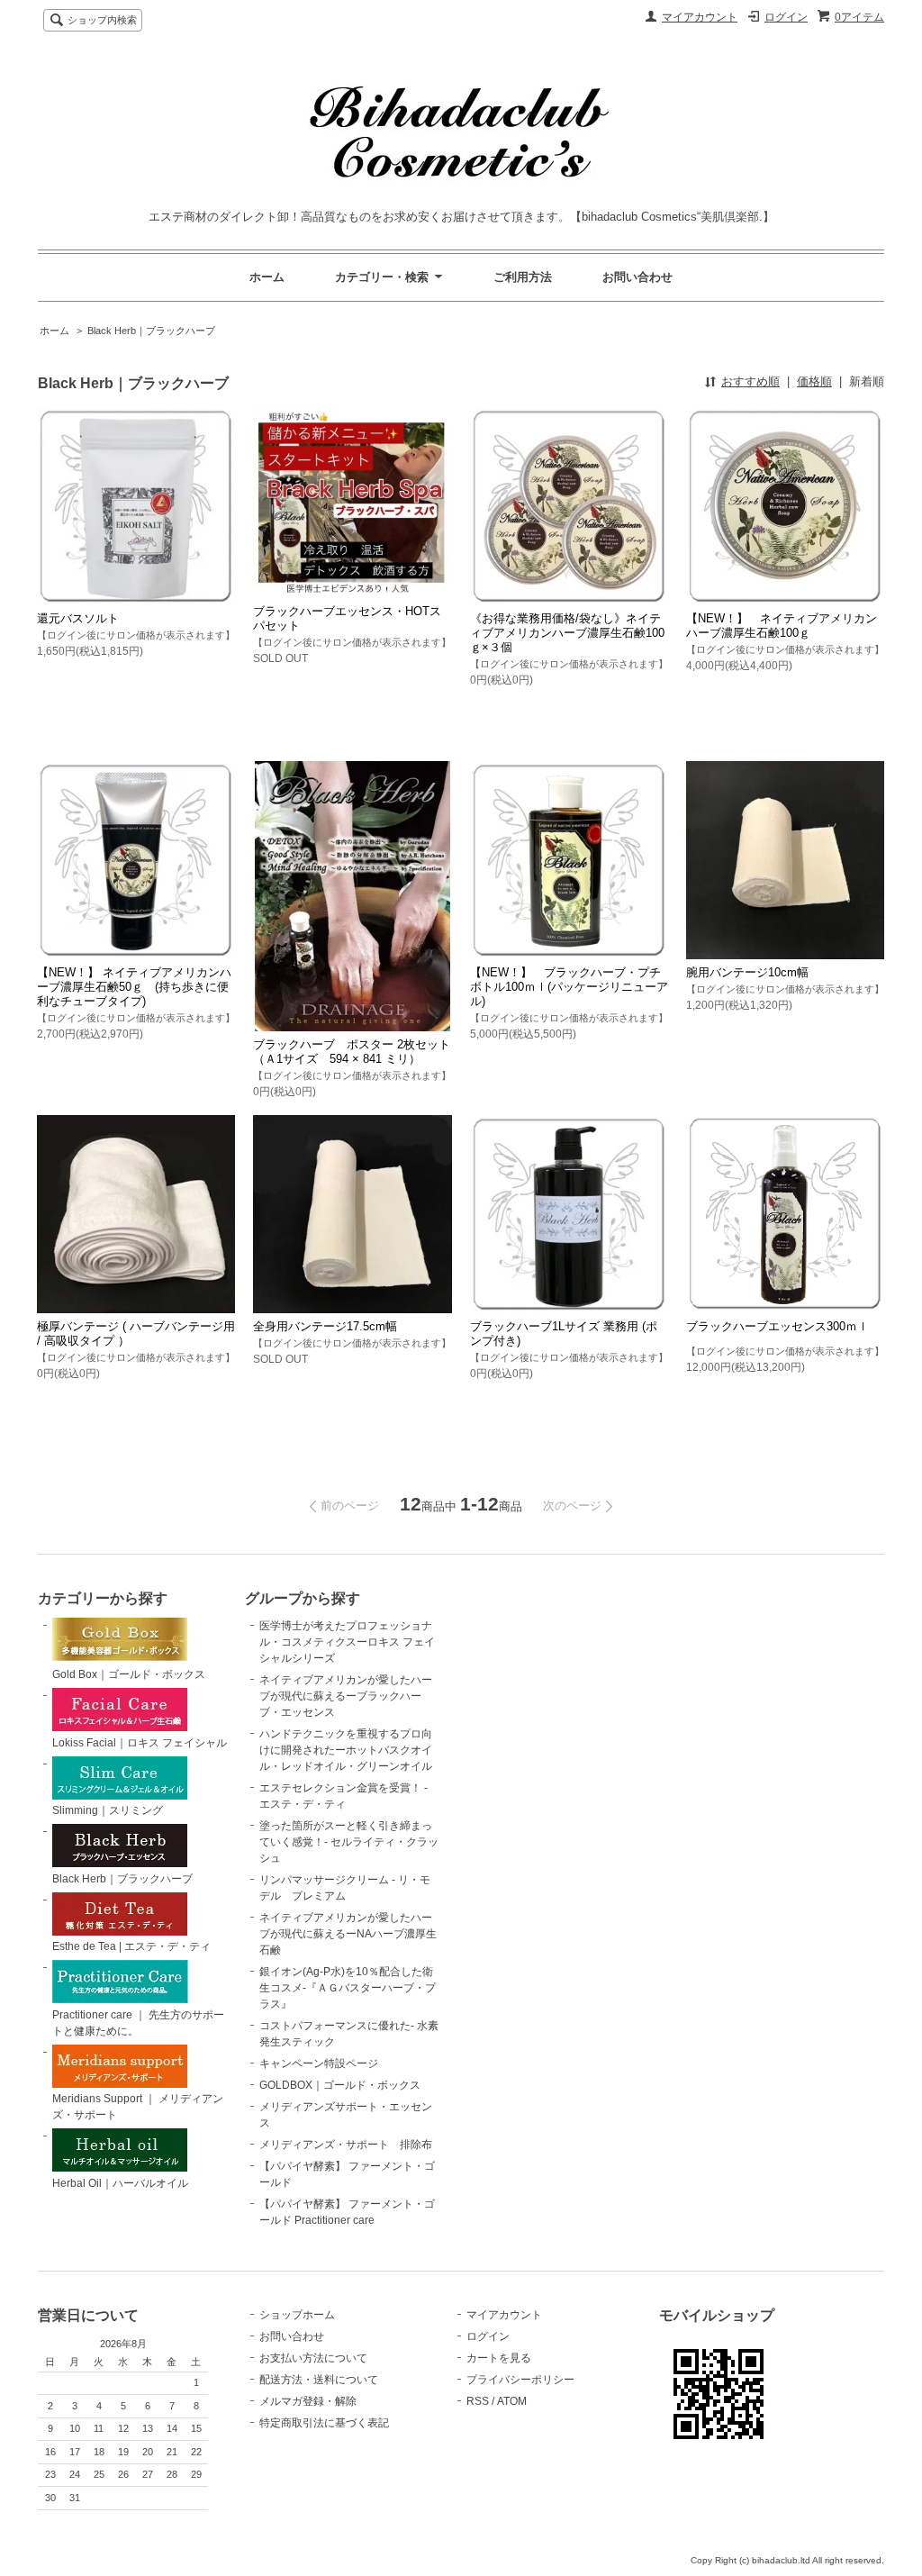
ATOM (512, 2401)
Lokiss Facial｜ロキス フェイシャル (140, 1743)
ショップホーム (297, 2315)
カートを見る (499, 2358)
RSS (478, 2401)
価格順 (814, 381)
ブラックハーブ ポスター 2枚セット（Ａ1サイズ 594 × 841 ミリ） (352, 1052)
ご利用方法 (523, 277)
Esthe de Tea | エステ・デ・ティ (131, 1946)
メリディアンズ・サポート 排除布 (346, 2145)
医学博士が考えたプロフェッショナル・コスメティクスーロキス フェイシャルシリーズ (347, 1642)
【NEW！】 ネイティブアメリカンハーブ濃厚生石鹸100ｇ (782, 626)
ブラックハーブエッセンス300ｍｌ (777, 1326)
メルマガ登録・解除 (308, 2401)
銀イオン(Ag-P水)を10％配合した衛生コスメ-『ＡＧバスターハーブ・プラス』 (348, 1988)
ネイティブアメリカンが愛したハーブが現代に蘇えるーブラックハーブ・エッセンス (346, 1696)
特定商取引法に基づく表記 (324, 2423)
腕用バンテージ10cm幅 (747, 972)
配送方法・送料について (319, 2380)
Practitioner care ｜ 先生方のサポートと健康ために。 (138, 2023)
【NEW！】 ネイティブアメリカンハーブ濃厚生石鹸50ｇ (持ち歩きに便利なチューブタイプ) (134, 987)
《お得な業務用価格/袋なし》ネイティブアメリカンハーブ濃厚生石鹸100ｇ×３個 (567, 633)
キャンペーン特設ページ (319, 2064)
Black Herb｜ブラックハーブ (151, 331)
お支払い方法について (313, 2358)
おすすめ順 (750, 381)
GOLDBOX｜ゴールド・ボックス (340, 2085)
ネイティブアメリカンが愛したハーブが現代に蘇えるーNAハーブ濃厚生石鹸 (348, 1934)
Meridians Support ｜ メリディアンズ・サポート (138, 2107)
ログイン (786, 17)
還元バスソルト (78, 618)
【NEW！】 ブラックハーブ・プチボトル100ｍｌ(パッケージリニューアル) (569, 987)
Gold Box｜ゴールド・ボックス (129, 1674)
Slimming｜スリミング (108, 1810)
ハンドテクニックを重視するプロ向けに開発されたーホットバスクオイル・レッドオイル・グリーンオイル (346, 1750)
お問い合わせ (637, 277)
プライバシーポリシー (520, 2380)
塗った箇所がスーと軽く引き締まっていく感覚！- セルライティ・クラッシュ (349, 1842)
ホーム (267, 277)
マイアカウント (700, 17)
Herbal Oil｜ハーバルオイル (120, 2183)
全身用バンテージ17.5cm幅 (325, 1326)
